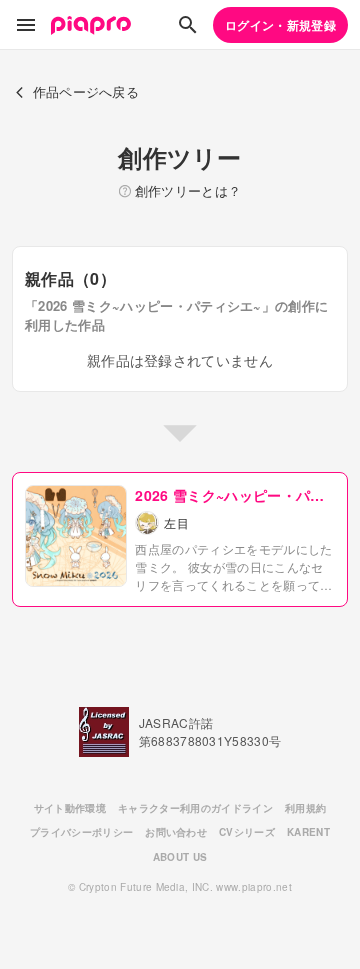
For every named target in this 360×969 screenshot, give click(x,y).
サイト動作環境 (70, 808)
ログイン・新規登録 (280, 25)
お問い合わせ (176, 832)
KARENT (308, 832)
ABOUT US (180, 857)
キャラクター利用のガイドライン (195, 808)
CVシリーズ (247, 832)
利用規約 (305, 808)
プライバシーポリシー (81, 832)
